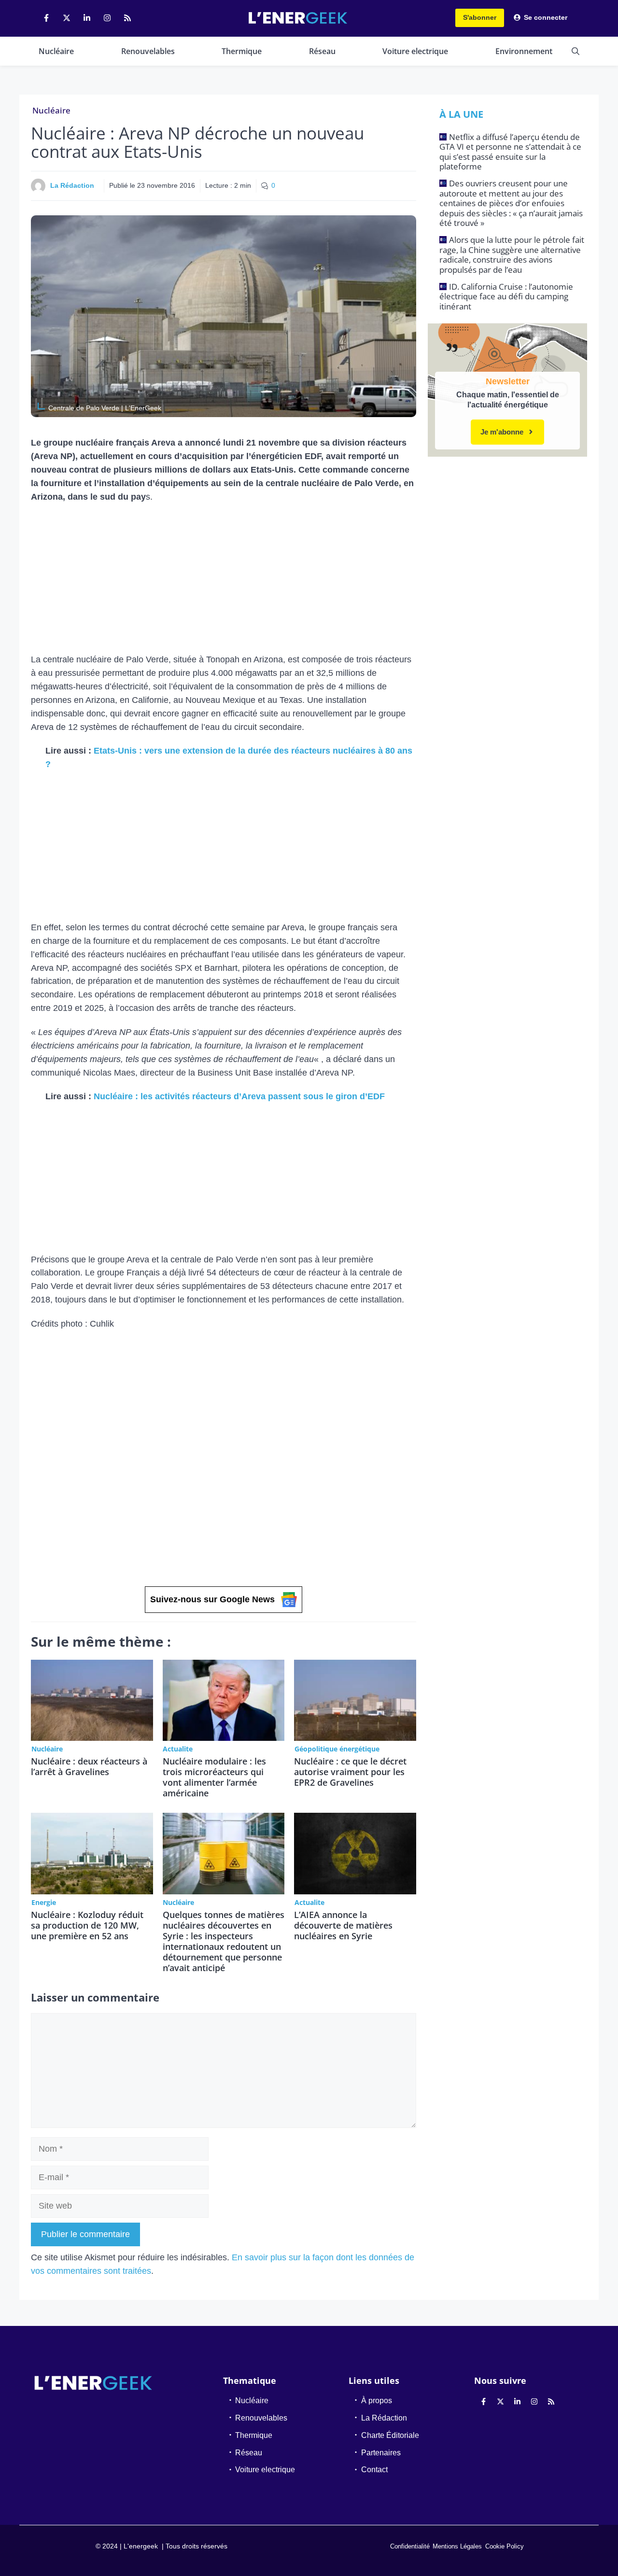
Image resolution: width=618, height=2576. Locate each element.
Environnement (524, 51)
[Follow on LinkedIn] (87, 18)
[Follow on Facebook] (46, 18)
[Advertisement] (224, 582)
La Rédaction (72, 185)
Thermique (242, 51)
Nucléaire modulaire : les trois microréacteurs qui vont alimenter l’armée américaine (214, 1777)
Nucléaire (56, 51)
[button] (576, 51)
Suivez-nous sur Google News (212, 1599)
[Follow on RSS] (127, 18)
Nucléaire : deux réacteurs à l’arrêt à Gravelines (89, 1766)
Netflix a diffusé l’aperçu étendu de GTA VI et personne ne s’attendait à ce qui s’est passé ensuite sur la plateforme (510, 152)
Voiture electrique (415, 51)
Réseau (322, 51)
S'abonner (480, 17)
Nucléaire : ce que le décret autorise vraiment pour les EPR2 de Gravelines (350, 1772)
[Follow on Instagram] (107, 18)
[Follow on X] (67, 18)
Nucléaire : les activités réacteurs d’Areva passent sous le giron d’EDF (239, 1096)
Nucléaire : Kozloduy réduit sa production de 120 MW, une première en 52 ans (87, 1925)
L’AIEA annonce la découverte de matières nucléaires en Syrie (343, 1925)
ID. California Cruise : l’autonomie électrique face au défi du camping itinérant (506, 296)
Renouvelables (148, 51)
